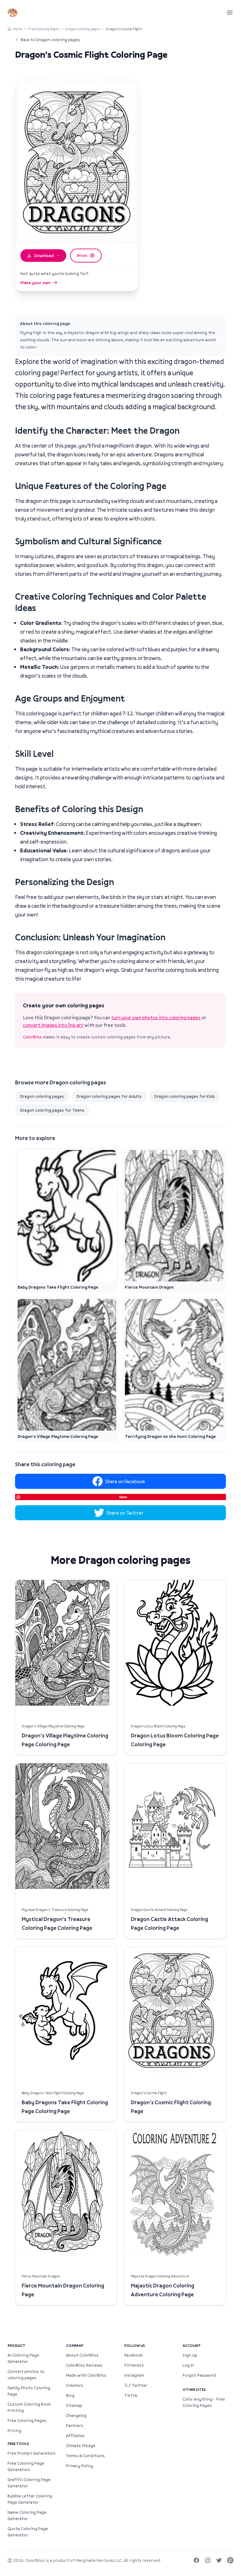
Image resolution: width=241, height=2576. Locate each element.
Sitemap (74, 2405)
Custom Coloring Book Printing (29, 2407)
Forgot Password (199, 2375)
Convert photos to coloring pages (26, 2375)
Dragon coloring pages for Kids (185, 1096)
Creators (75, 2385)
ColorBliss (32, 1037)
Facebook (133, 2355)
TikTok (131, 2395)
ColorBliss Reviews (84, 2365)
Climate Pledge (81, 2446)
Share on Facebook (125, 1481)
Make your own (35, 283)
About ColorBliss (82, 2355)
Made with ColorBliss (86, 2375)
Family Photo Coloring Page (29, 2391)
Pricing (14, 2430)
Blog (70, 2395)
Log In (188, 2365)
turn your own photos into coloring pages (156, 1017)
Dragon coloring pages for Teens (52, 1110)
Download (44, 256)
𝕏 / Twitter (136, 2385)
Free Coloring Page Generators (26, 2466)
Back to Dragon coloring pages (50, 40)
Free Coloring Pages (44, 29)
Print (82, 256)
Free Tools (18, 2444)
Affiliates (75, 2436)
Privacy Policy (80, 2466)
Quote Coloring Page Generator (28, 2532)
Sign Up (190, 2355)
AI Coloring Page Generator (23, 2358)
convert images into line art (53, 1025)
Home (18, 29)
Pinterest (134, 2365)
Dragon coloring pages (83, 29)
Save (123, 1497)
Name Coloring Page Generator (27, 2515)
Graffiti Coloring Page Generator (29, 2483)
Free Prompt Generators (32, 2453)
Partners (75, 2425)
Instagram (134, 2375)
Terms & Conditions (85, 2456)
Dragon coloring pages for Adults (109, 1096)
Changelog (76, 2415)
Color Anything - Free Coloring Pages (204, 2402)
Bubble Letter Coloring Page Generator (30, 2499)
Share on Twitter (125, 1513)
